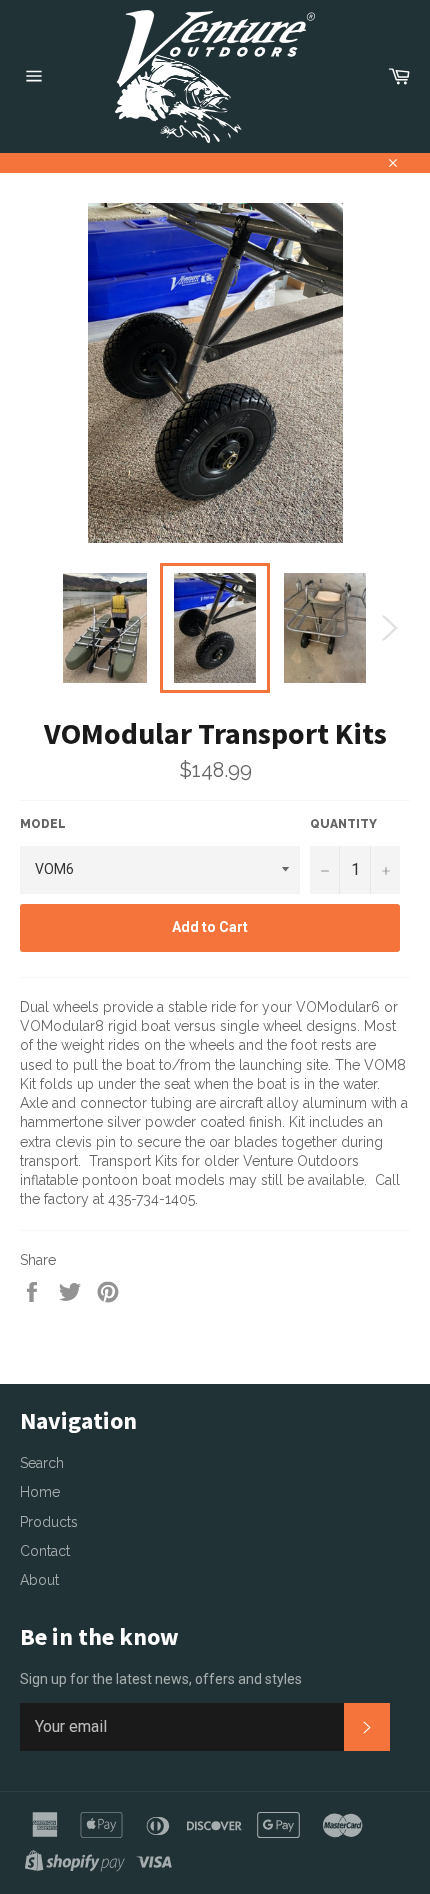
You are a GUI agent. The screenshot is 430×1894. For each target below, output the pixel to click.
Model (43, 824)
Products (49, 1522)
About (39, 1580)
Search (42, 1463)
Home (40, 1492)
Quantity (343, 824)
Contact (45, 1551)
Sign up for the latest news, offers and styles (161, 1679)
